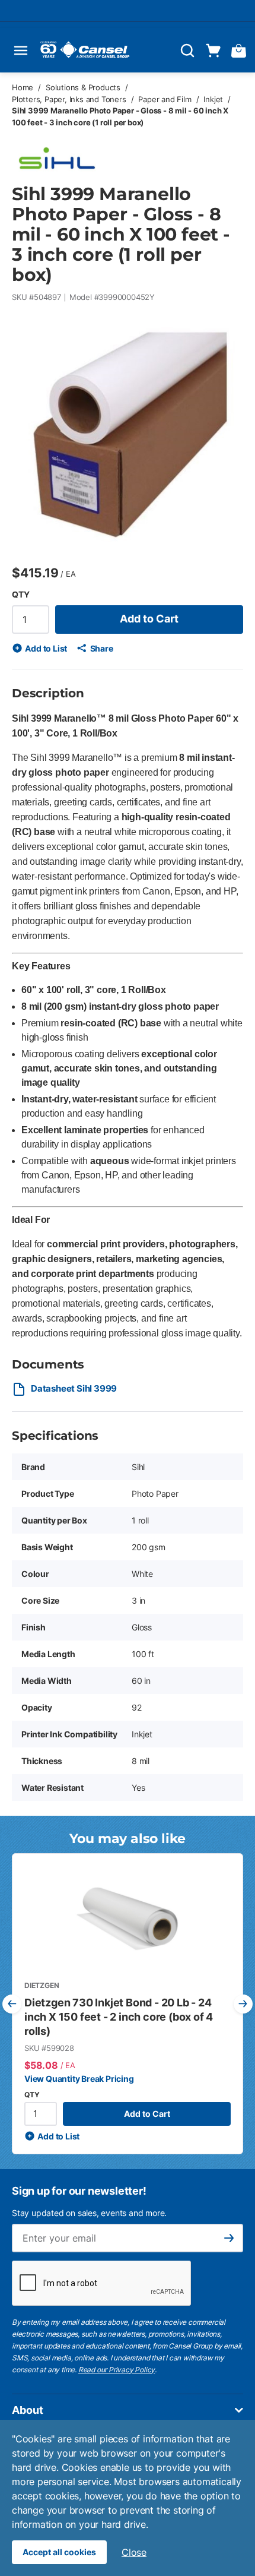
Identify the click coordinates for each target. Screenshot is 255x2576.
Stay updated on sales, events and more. (89, 2213)
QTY (20, 594)
